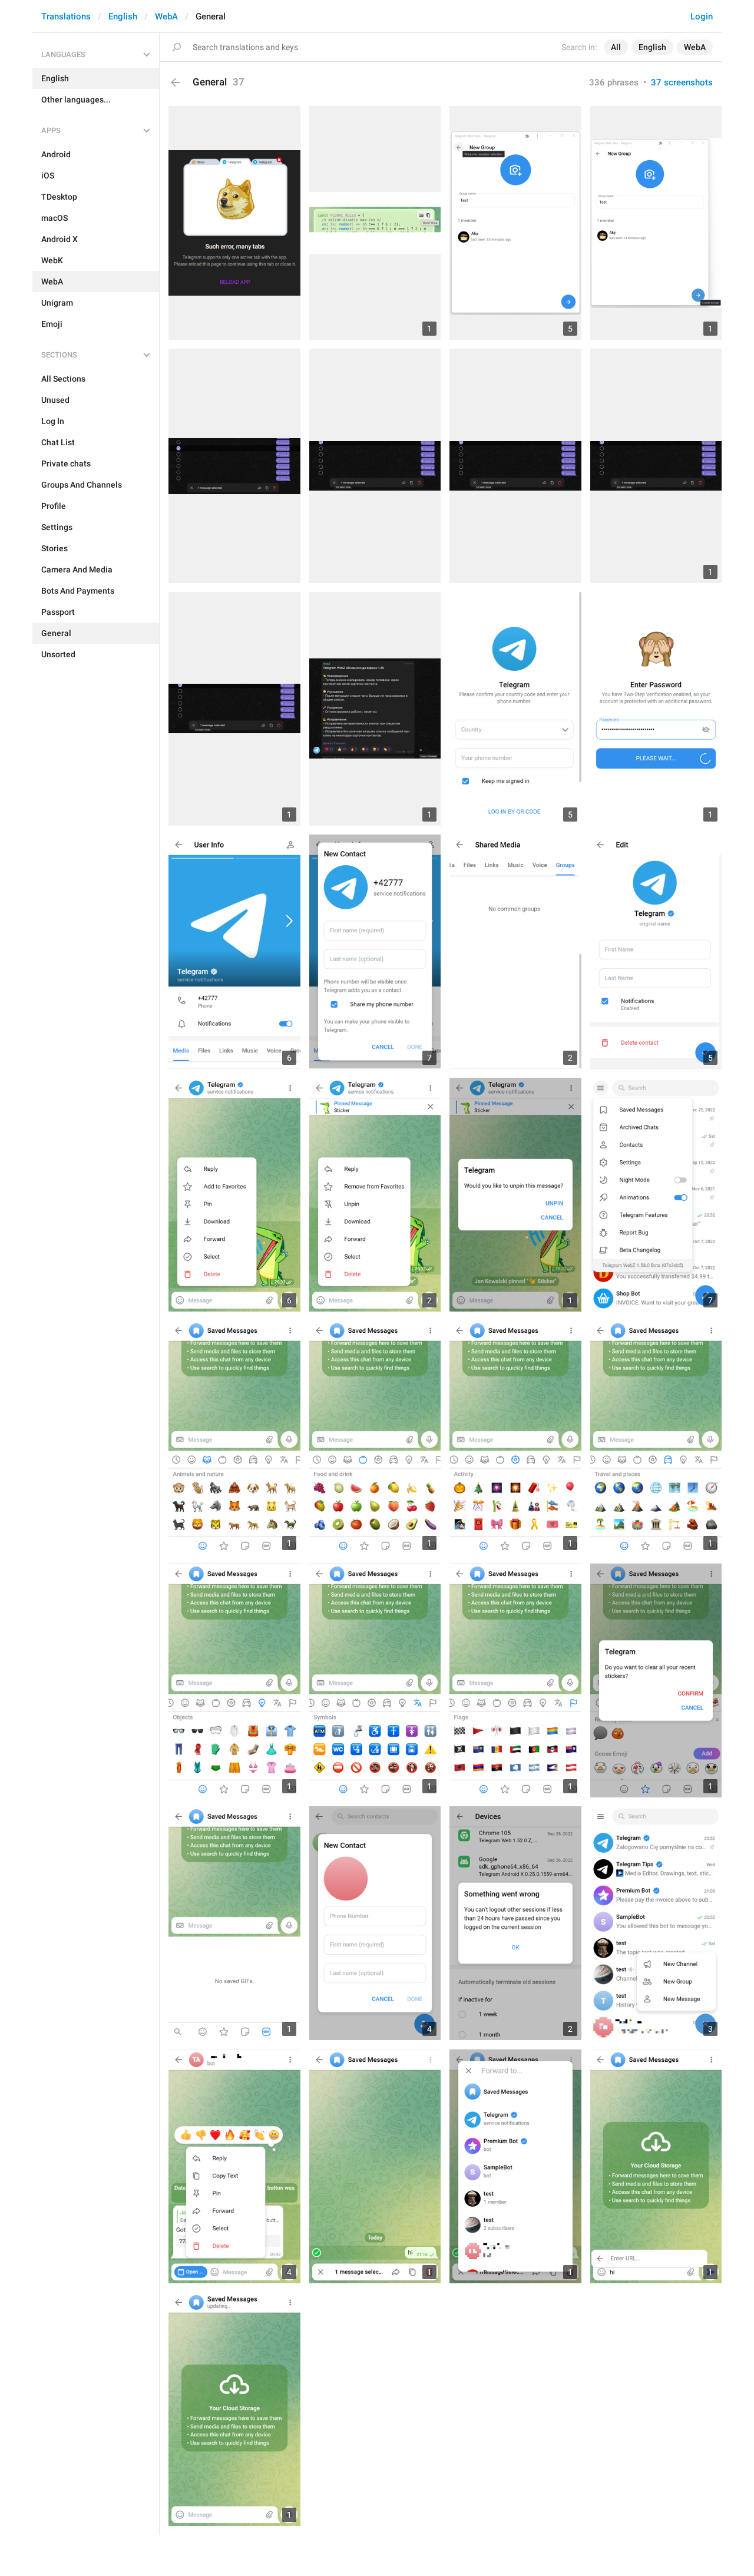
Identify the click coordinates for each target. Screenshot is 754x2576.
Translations (66, 16)
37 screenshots (682, 82)
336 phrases (614, 82)
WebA (166, 16)
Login (702, 16)
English (123, 16)
